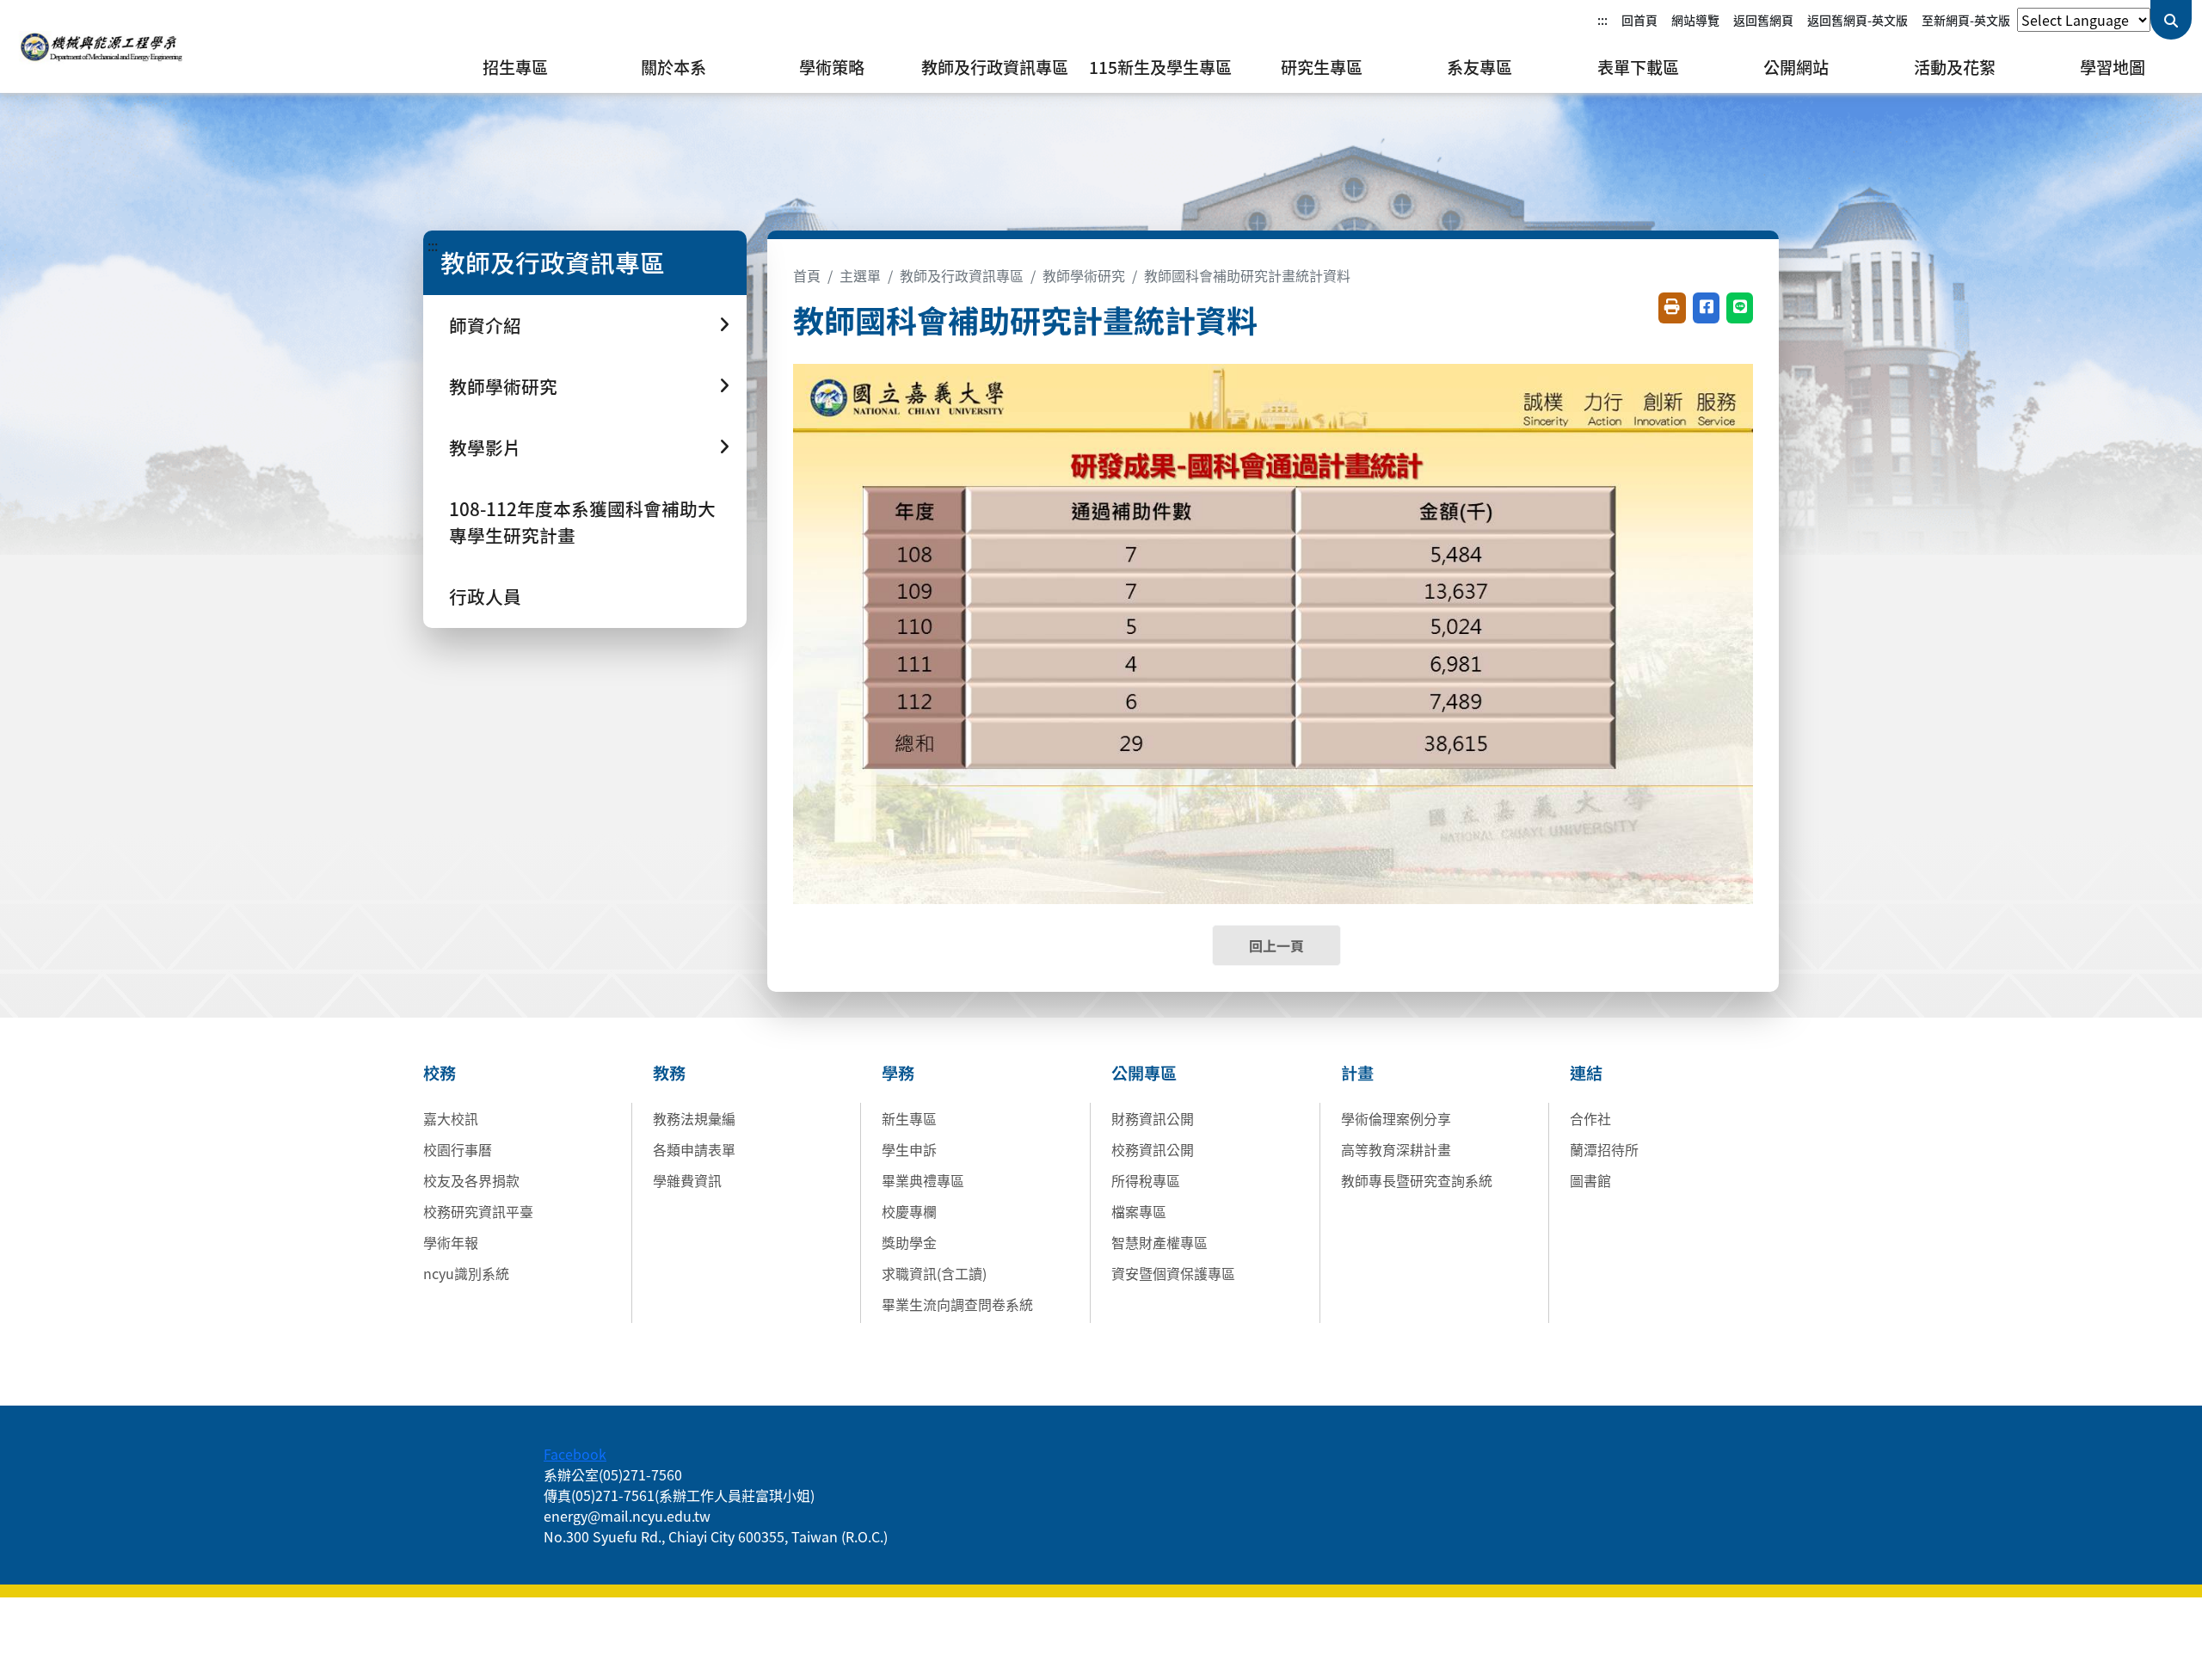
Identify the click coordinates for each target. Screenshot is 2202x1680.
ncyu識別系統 (466, 1273)
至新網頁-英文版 (1966, 20)
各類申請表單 (694, 1149)
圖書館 (1590, 1180)
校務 (440, 1073)
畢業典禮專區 (923, 1180)
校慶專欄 (909, 1211)
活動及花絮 (1955, 67)
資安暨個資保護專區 (1173, 1273)
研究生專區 (1322, 67)
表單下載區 (1638, 67)
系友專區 (1479, 67)
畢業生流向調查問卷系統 (957, 1304)
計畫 (1357, 1073)
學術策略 (832, 67)
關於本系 (674, 67)
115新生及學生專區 (1160, 67)
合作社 (1590, 1118)
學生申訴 (909, 1149)
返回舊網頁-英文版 (1858, 20)
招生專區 (515, 67)
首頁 (807, 275)
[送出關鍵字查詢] (2171, 20)
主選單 (860, 275)
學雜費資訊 (687, 1180)
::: (1602, 20)
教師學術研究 (1084, 275)
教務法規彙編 (694, 1118)
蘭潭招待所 (1604, 1149)
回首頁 (1639, 20)
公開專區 (1144, 1073)
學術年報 (451, 1242)
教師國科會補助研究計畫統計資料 (1247, 275)
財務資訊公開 (1153, 1118)
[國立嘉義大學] (103, 46)
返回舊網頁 (1763, 20)
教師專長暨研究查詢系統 (1417, 1180)
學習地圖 (2113, 67)
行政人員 (485, 596)
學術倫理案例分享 (1396, 1118)
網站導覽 (1695, 20)
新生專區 (909, 1118)
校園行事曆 (458, 1149)
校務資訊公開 (1153, 1149)
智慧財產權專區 (1159, 1242)
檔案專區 (1139, 1211)
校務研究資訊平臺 (478, 1211)
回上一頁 (1276, 945)
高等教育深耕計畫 (1396, 1149)
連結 (1586, 1073)
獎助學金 (909, 1242)
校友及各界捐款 (471, 1180)
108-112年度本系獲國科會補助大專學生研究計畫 (582, 522)
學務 (898, 1073)
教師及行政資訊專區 (995, 67)
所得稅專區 (1146, 1180)
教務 (669, 1073)
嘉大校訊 (451, 1118)
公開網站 (1796, 67)
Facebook (575, 1454)
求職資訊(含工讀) (934, 1273)
